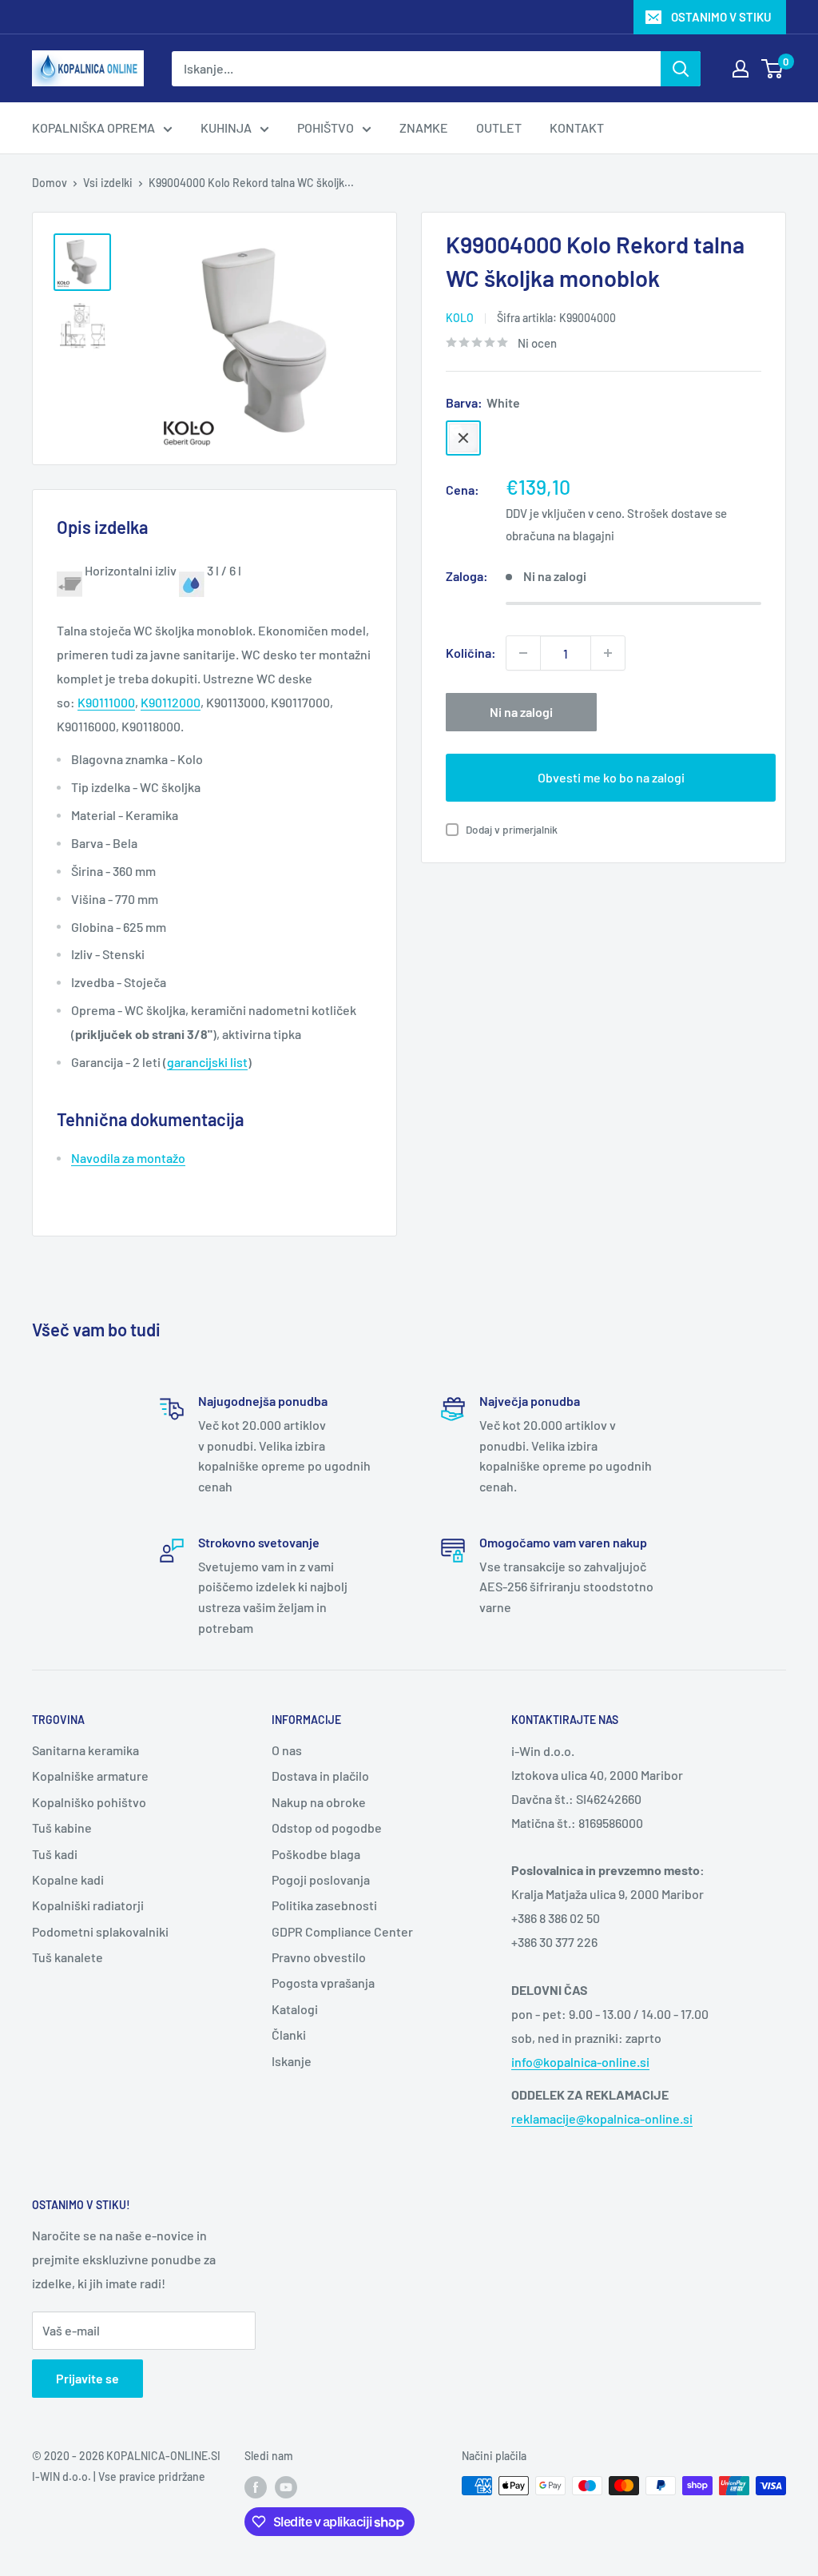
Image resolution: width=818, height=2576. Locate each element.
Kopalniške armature (90, 1776)
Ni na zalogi (521, 712)
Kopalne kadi (68, 1879)
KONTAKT (577, 127)
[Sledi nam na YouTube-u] (286, 2487)
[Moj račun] (741, 69)
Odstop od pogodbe (327, 1827)
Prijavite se (87, 2378)
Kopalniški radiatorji (88, 1905)
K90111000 (106, 702)
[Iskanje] (681, 69)
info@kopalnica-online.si (580, 2062)
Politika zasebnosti (324, 1905)
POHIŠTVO (326, 127)
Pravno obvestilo (319, 1957)
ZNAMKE (424, 127)
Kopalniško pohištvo (89, 1802)
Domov (50, 183)
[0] (773, 69)
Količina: (471, 653)
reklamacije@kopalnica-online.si (602, 2118)
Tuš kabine (62, 1827)
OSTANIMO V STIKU (721, 17)
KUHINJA (226, 127)
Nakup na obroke (319, 1802)
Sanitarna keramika (85, 1750)
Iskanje (292, 2061)
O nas (287, 1750)
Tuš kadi (55, 1854)
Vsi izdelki (108, 183)
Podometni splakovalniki (100, 1931)
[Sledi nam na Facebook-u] (256, 2487)
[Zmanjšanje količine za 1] (523, 653)
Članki (289, 2035)
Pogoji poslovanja (321, 1879)
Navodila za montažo (128, 1158)
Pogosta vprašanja (323, 1983)
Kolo (460, 318)
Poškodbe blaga (316, 1854)
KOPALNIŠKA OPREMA (93, 127)
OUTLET (499, 127)
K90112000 (171, 702)
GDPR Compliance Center (342, 1931)
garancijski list (207, 1062)
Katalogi (295, 2009)
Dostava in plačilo (320, 1776)
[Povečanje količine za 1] (608, 653)
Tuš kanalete (68, 1957)
